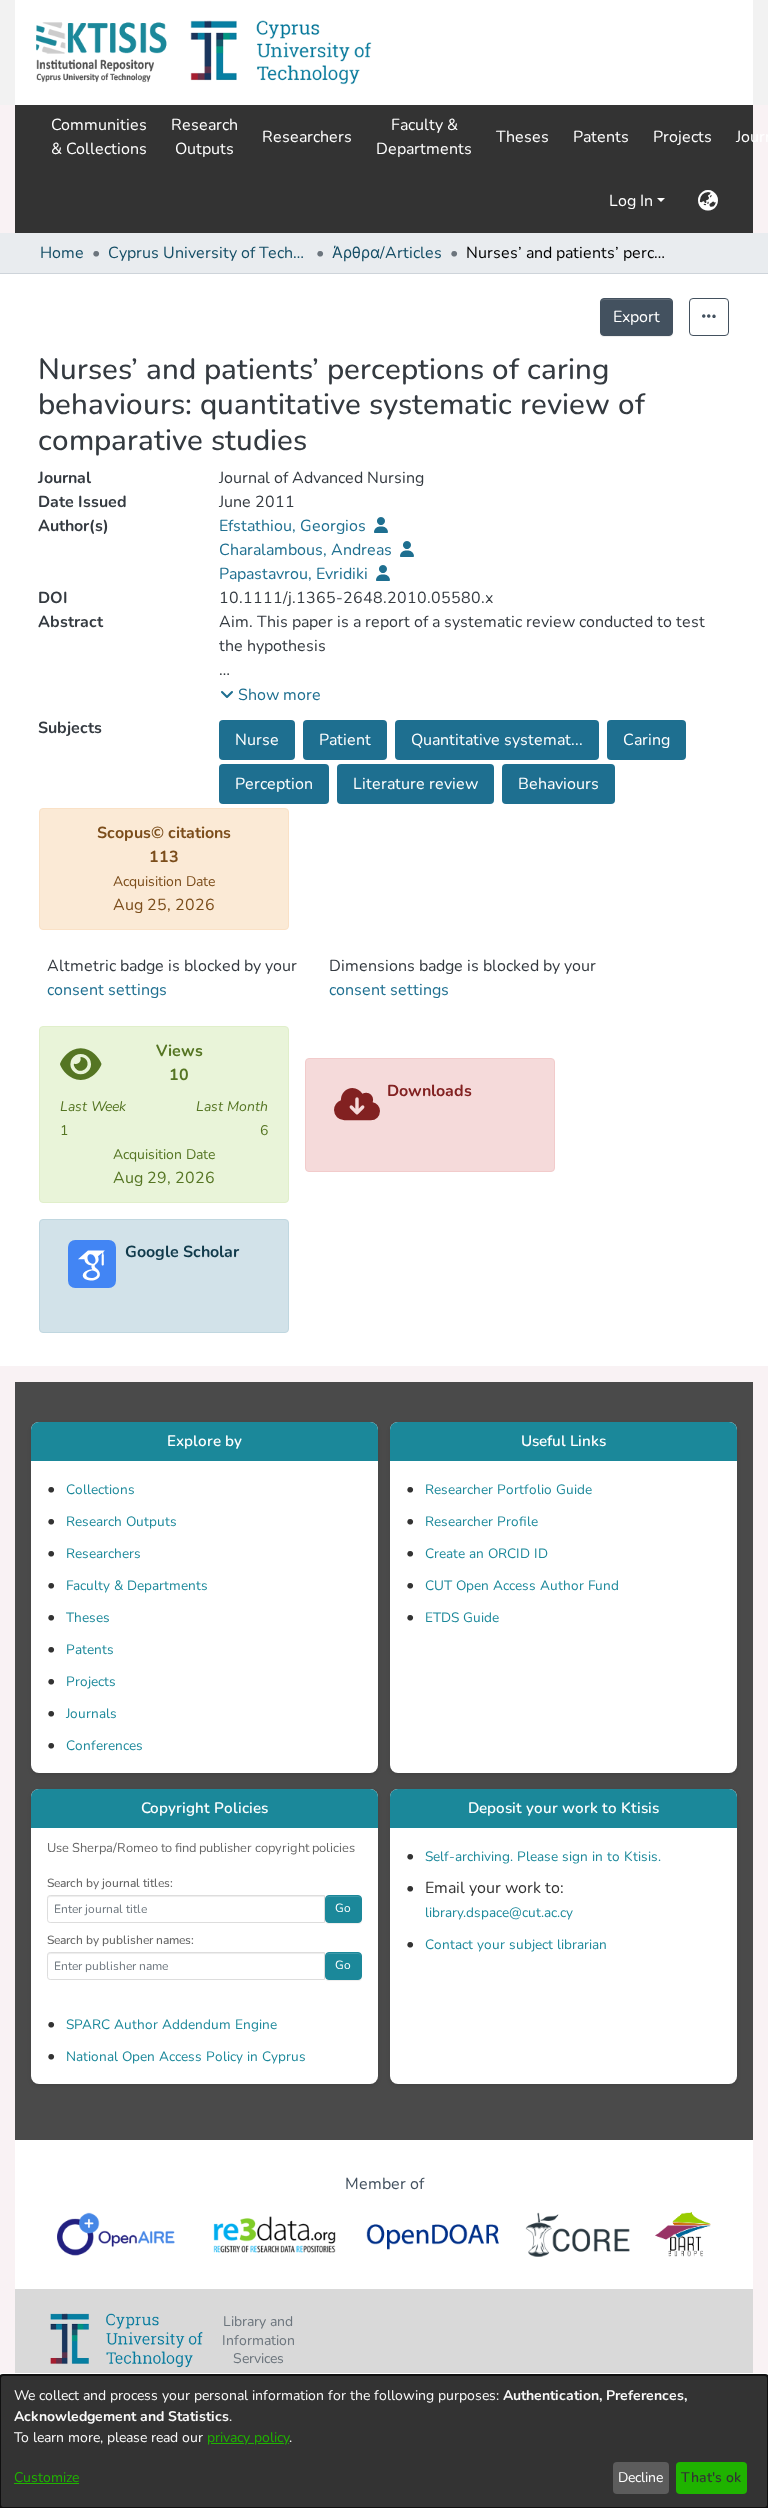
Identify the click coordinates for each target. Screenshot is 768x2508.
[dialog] (384, 2441)
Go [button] (343, 1908)
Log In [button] (633, 201)
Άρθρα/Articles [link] (387, 253)
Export (636, 317)
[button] (101, 52)
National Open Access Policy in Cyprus (186, 2056)
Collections (100, 1489)
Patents (90, 1649)
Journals (91, 1713)
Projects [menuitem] (682, 137)
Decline (640, 2477)
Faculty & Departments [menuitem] (424, 137)
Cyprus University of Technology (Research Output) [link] (208, 253)
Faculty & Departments (137, 1585)
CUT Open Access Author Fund (522, 1585)
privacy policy (248, 2437)
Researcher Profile (481, 1521)
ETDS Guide (462, 1617)
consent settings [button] (107, 990)
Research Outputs (121, 1521)
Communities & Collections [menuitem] (99, 137)
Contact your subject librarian (516, 1944)
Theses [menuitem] (522, 137)
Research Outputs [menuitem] (204, 137)
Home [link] (62, 253)
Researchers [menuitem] (307, 137)
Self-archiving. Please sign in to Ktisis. (543, 1856)
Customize (46, 2477)
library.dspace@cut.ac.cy (499, 1912)
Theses (88, 1617)
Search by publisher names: (120, 1940)
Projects (91, 1681)
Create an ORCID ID (486, 1553)
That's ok (711, 2477)
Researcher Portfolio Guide (508, 1489)
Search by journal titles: (110, 1883)
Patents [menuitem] (601, 137)
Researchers (103, 1553)
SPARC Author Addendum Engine (171, 2024)
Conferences (104, 1745)
